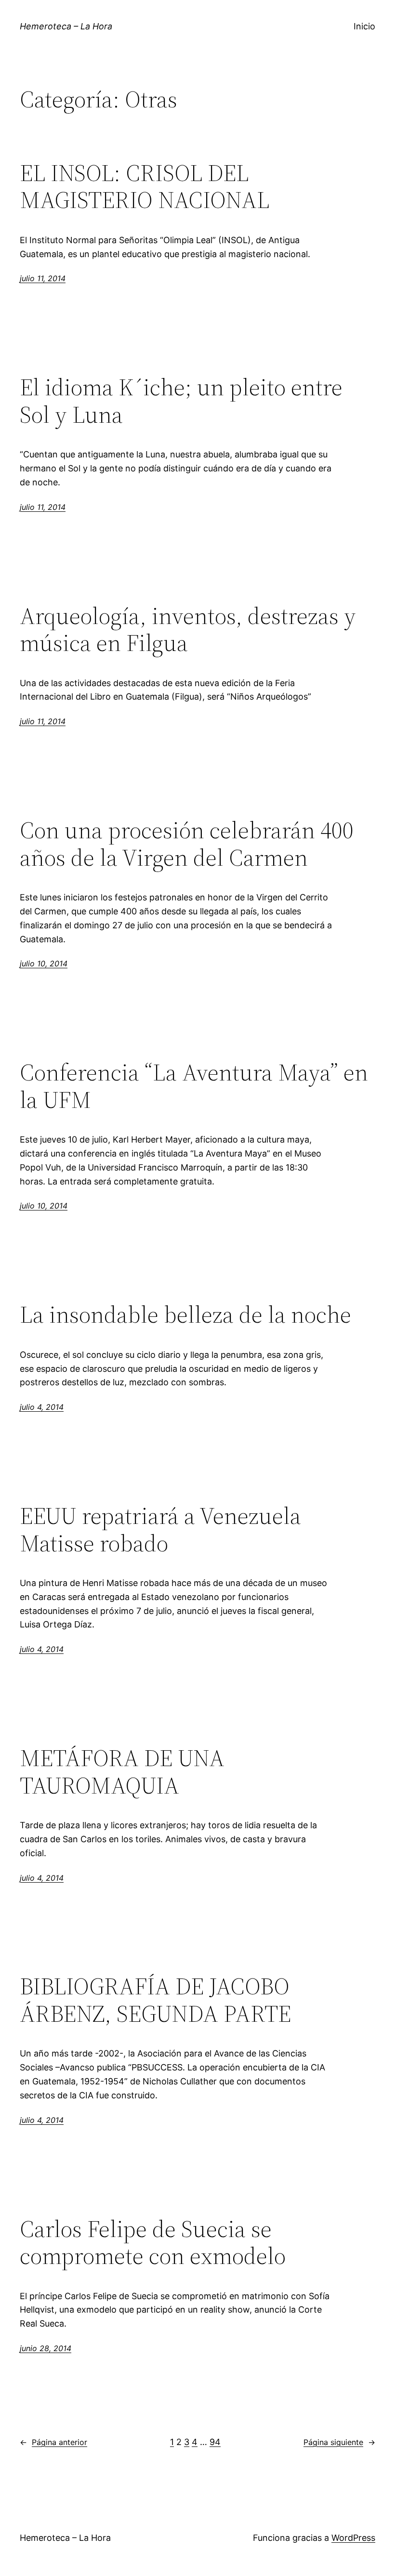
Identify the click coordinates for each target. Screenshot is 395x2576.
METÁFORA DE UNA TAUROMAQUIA (122, 1772)
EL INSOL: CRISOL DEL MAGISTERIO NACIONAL (145, 187)
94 (215, 2442)
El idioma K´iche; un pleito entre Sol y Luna (181, 401)
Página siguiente (339, 2442)
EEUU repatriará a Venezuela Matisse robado (160, 1529)
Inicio (364, 26)
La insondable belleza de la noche (185, 1315)
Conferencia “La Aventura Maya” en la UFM (194, 1086)
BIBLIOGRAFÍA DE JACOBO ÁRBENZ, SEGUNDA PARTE (155, 2000)
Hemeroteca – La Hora (66, 26)
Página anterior (53, 2442)
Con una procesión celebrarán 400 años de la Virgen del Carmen (187, 844)
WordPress (353, 2538)
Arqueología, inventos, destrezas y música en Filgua (188, 630)
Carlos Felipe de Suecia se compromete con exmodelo (153, 2243)
